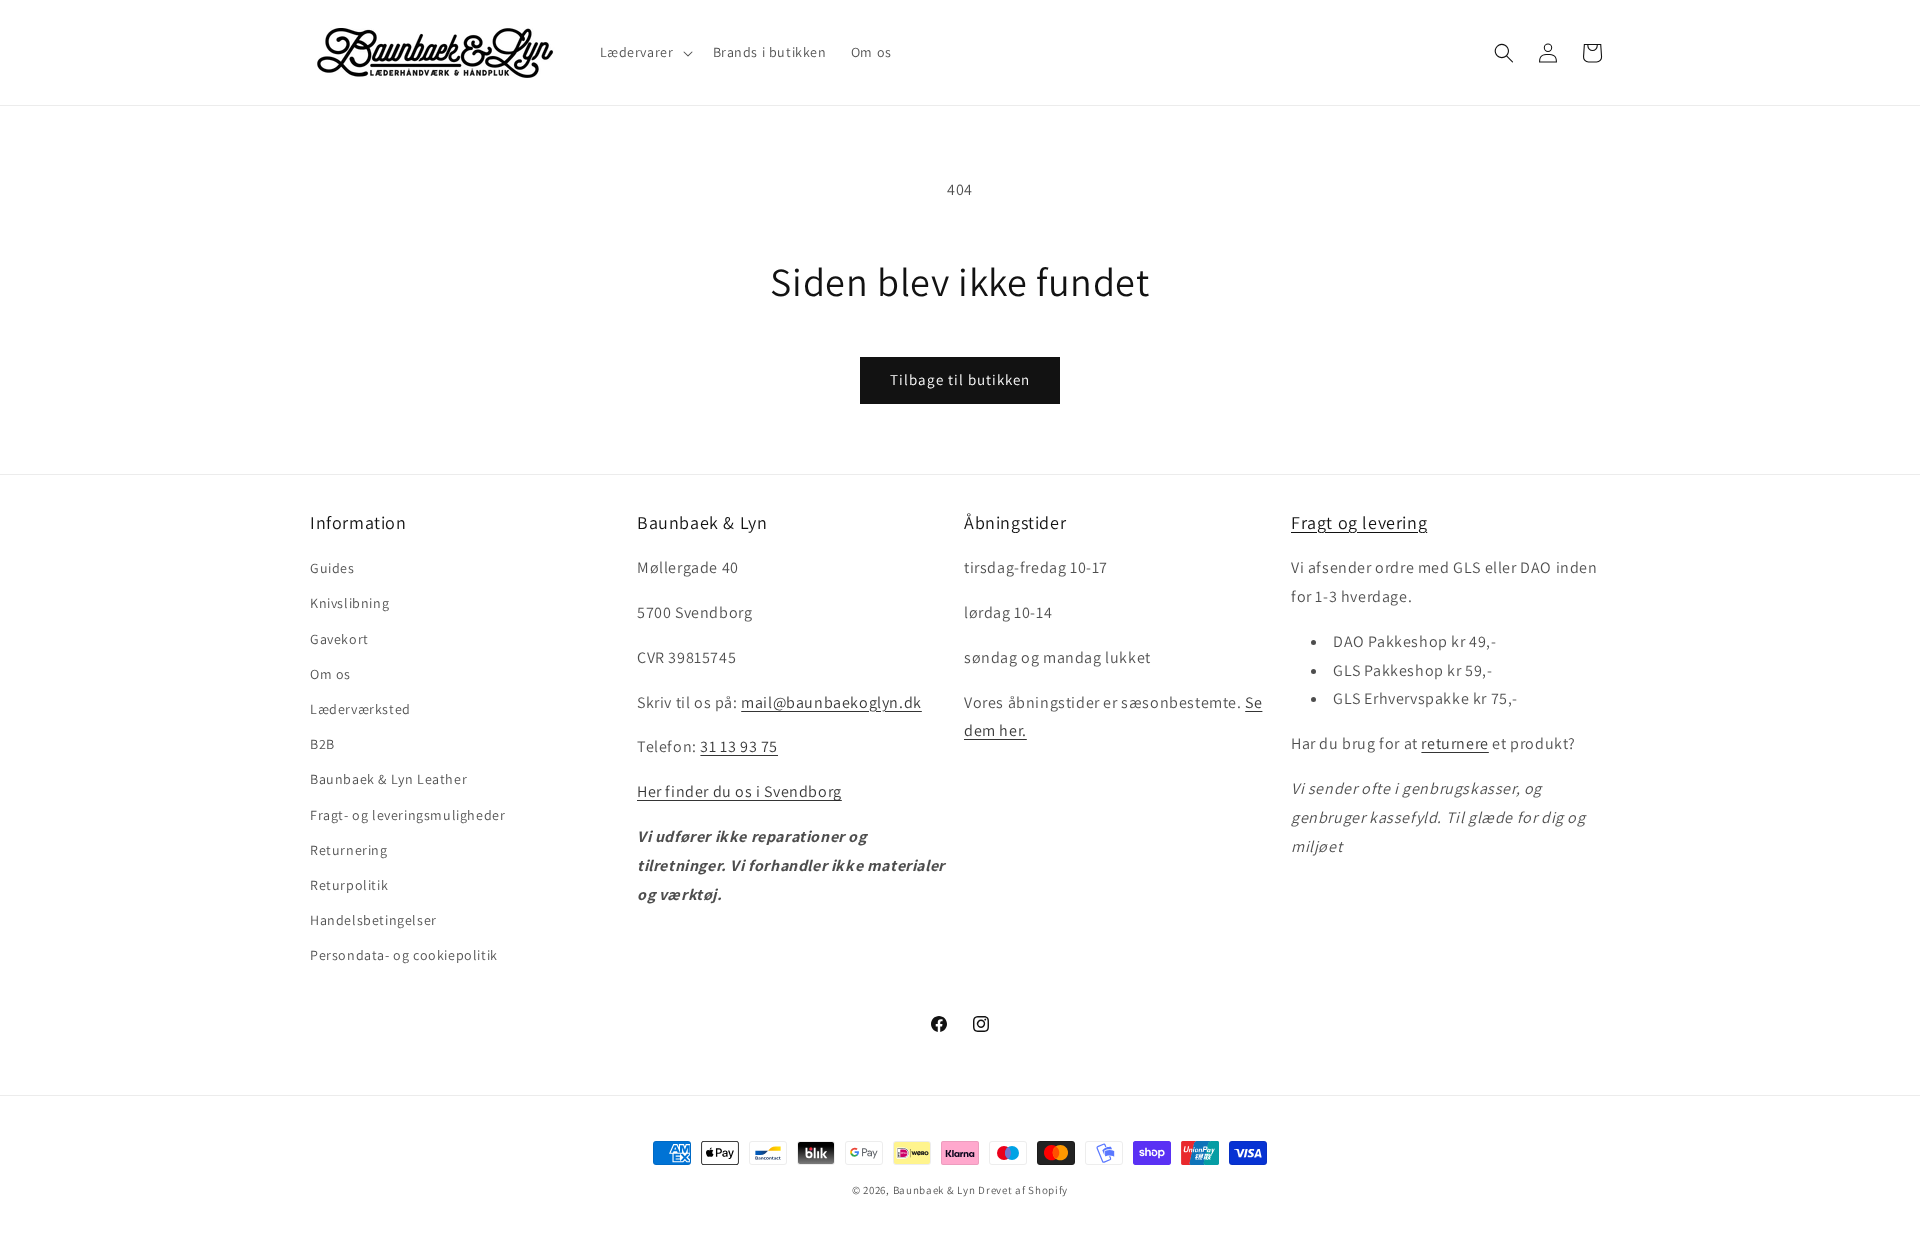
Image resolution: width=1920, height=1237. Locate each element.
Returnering (349, 850)
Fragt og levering (1359, 522)
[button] (644, 52)
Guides (332, 568)
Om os (330, 674)
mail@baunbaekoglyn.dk (831, 702)
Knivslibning (349, 603)
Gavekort (339, 639)
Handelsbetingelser (373, 920)
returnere (1454, 743)
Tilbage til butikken (960, 379)
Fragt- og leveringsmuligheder (407, 815)
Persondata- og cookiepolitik (404, 955)
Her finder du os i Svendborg (739, 791)
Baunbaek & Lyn (934, 1190)
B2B (322, 744)
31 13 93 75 (739, 746)
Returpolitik (349, 885)
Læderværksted (360, 709)
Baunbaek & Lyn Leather (388, 779)
